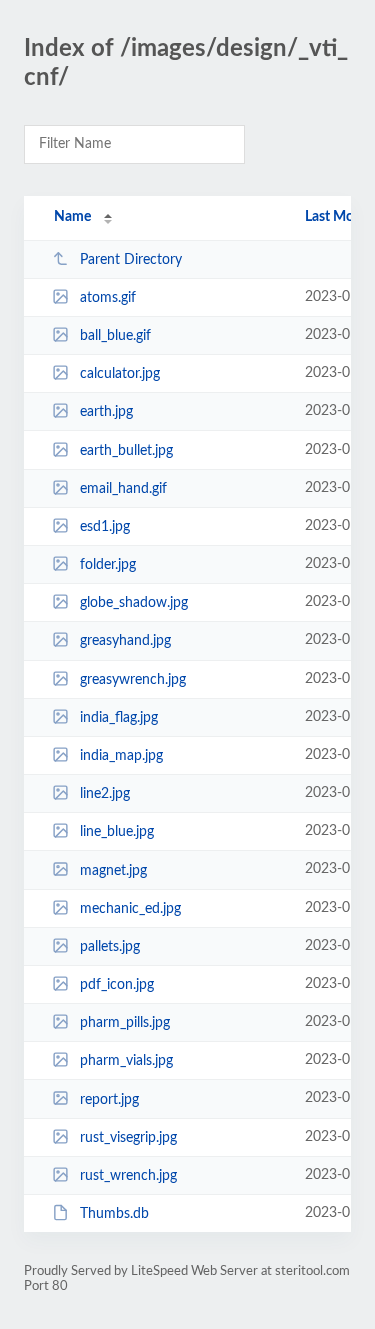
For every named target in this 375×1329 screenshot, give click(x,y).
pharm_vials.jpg (126, 1061)
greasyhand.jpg (125, 641)
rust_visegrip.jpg (128, 1138)
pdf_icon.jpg (117, 985)
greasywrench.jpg (133, 680)
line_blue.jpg (117, 832)
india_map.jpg (121, 756)
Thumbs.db (114, 1214)
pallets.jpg (110, 947)
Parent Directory (131, 260)
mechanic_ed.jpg (130, 909)
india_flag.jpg (119, 718)
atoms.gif (108, 298)
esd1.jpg (105, 527)
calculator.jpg (120, 374)
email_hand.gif (123, 489)
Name (72, 217)
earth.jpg (106, 412)
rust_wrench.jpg (128, 1176)
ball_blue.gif (115, 336)
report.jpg (109, 1099)
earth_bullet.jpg (126, 451)
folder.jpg (108, 565)
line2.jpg (105, 794)
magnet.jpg (113, 870)
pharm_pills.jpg (125, 1023)
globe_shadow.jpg (134, 603)
